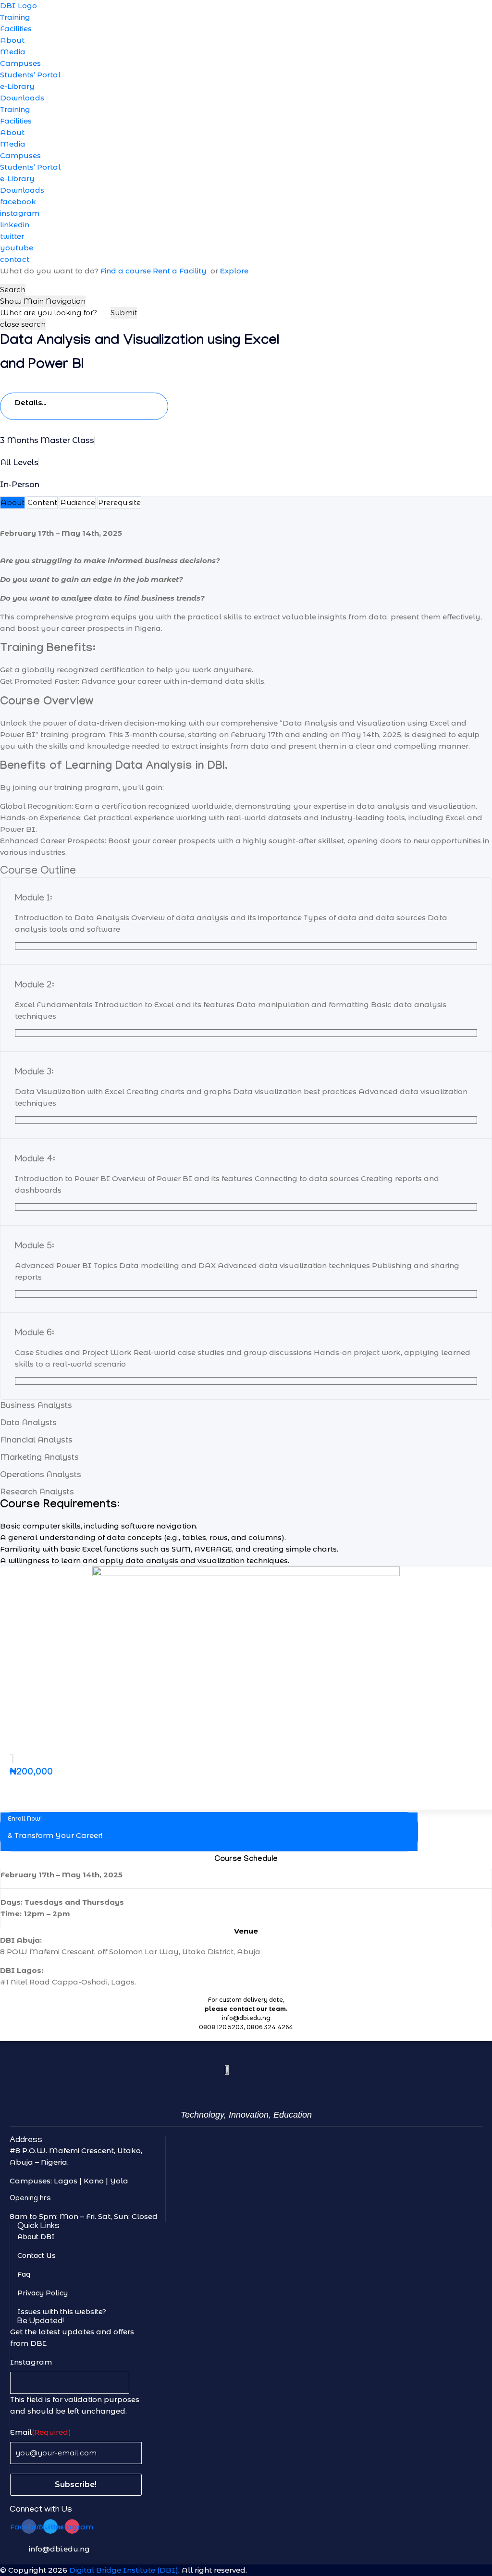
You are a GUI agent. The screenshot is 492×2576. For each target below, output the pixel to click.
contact (15, 259)
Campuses (20, 63)
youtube (17, 248)
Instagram (31, 2362)
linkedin (15, 225)
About (12, 40)
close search (23, 324)
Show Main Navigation (43, 301)
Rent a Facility (181, 271)
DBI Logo (18, 6)
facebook (18, 202)
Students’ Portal (30, 75)
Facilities (16, 29)
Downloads (22, 98)
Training (15, 17)
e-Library (17, 86)
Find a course (126, 271)
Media (13, 52)
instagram (20, 213)
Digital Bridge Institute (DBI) (124, 2570)
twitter (12, 236)
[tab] (12, 503)
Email (41, 2432)
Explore (234, 271)
